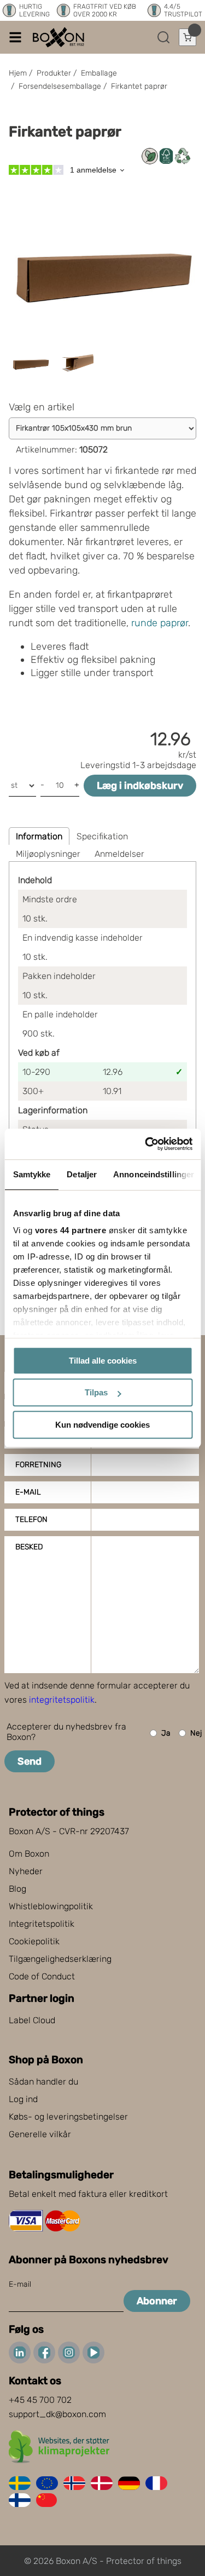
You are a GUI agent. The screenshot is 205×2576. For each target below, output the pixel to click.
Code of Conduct (42, 1976)
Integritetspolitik (42, 1924)
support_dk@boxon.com (57, 2414)
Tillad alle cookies (103, 1361)
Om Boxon (29, 1854)
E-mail (28, 1492)
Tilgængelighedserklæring (60, 1959)
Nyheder (26, 1871)
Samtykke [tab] (31, 1174)
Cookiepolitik (34, 1941)
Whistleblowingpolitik (51, 1906)
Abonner (157, 2301)
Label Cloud (32, 2020)
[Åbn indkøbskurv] (188, 37)
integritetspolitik (62, 1700)
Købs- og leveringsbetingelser (68, 2117)
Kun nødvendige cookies (102, 1425)
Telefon (31, 1519)
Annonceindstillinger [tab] (154, 1174)
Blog (17, 1889)
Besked (29, 1547)
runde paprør (160, 623)
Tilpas (96, 1392)
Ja (166, 1733)
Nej (196, 1733)
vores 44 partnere (70, 1230)
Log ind (23, 2099)
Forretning (38, 1465)
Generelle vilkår (40, 2134)
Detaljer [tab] (82, 1174)
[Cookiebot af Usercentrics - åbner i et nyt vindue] (146, 1144)
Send (30, 1761)
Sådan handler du (43, 2082)
